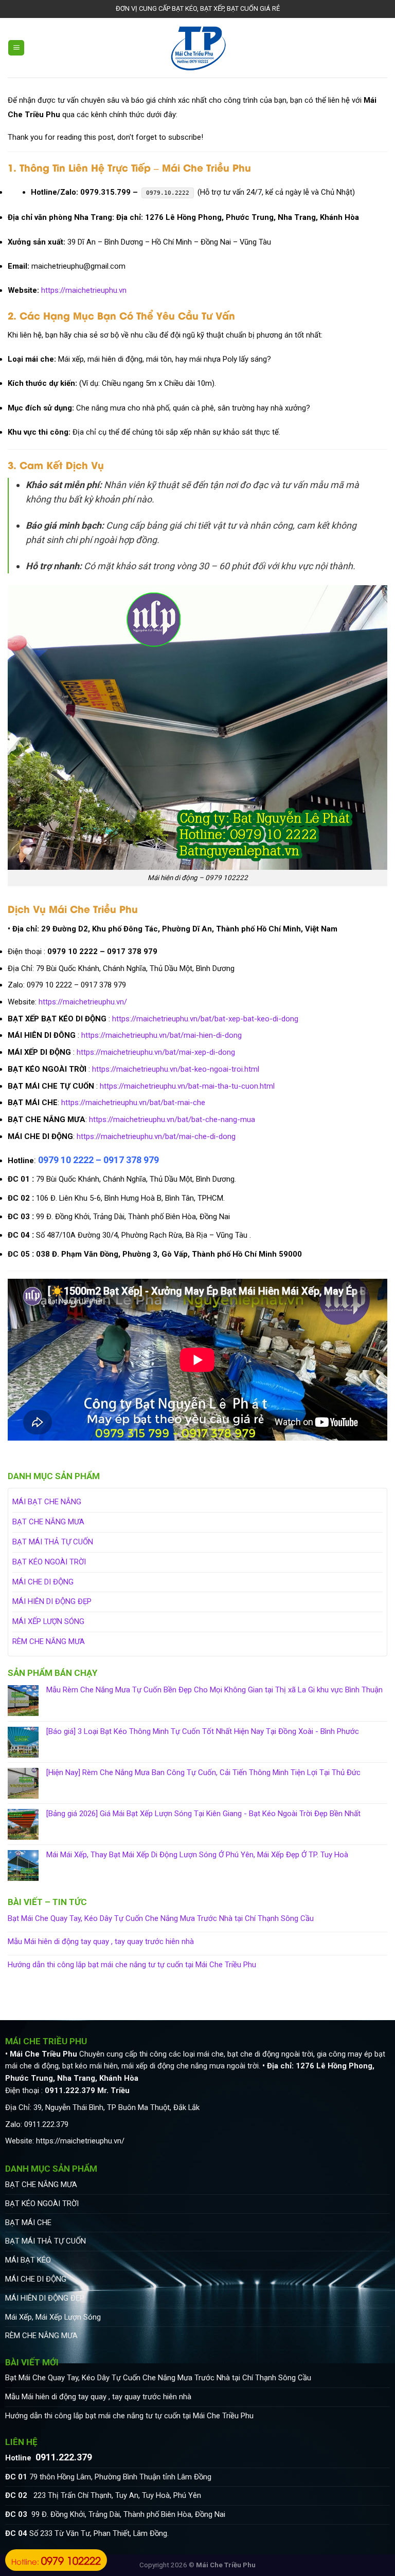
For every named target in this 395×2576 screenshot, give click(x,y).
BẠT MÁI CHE (28, 2223)
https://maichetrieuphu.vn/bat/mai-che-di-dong (156, 1136)
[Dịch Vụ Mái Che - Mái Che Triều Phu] (198, 48)
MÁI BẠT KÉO (28, 2260)
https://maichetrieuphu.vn (84, 290)
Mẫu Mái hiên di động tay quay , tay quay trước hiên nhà (101, 1942)
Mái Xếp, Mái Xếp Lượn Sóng (53, 2317)
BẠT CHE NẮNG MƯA (48, 1522)
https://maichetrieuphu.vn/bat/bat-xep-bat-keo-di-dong (205, 1019)
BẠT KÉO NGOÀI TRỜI (49, 1562)
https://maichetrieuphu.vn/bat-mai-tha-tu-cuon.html (187, 1086)
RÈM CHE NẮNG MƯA (49, 1641)
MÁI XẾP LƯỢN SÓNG (48, 1621)
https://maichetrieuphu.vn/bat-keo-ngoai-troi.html (176, 1069)
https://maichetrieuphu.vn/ (83, 1002)
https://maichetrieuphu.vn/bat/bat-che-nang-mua (172, 1119)
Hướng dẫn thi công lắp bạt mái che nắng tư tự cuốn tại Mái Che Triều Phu (132, 1965)
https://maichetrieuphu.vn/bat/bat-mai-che (133, 1103)
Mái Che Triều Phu (226, 2565)
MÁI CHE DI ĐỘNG (43, 1582)
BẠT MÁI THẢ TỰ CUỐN (53, 1542)
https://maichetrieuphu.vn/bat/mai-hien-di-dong (161, 1035)
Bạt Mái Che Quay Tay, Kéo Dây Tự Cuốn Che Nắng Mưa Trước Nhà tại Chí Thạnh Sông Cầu (161, 1919)
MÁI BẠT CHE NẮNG (47, 1502)
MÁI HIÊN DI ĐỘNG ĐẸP (52, 1601)
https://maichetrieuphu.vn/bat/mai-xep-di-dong (156, 1052)
